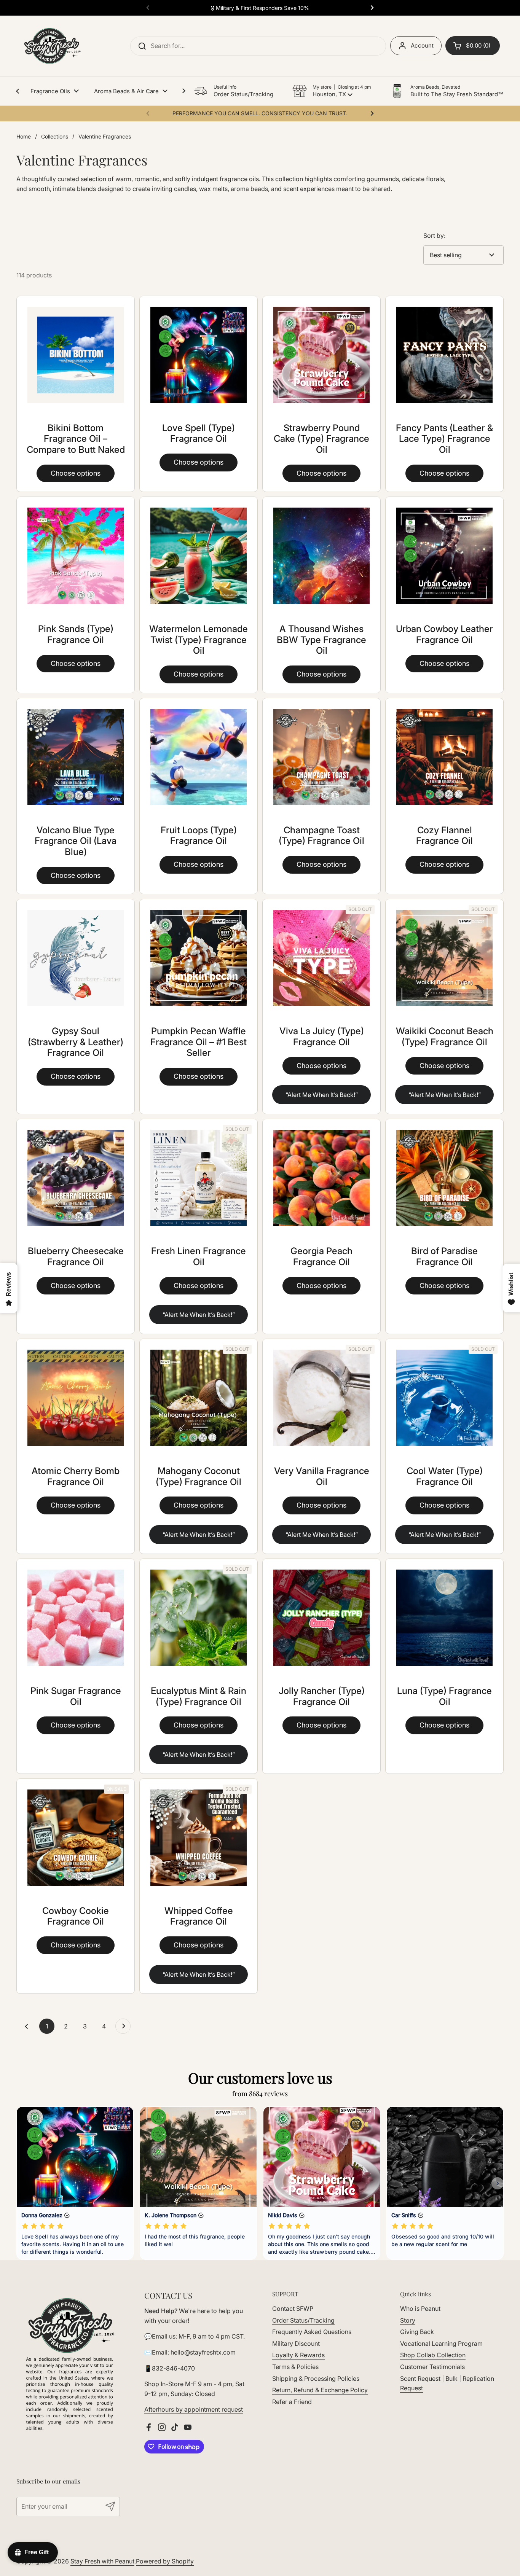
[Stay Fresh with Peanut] (50, 46)
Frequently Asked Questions (312, 2332)
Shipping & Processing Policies (316, 2379)
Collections (55, 136)
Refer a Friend (292, 2402)
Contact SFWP (293, 2309)
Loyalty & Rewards (298, 2355)
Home (24, 136)
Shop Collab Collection (433, 2355)
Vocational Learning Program (441, 2344)
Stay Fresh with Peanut (102, 2561)
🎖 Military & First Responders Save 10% (260, 8)
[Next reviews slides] (498, 2183)
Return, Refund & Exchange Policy (320, 2390)
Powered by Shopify (165, 2561)
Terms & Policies (295, 2367)
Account (422, 45)
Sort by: (434, 236)
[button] (332, 91)
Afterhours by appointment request (194, 2409)
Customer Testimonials (432, 2367)
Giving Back (417, 2332)
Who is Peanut (420, 2309)
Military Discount (296, 2344)
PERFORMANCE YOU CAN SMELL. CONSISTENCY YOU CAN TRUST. (260, 113)
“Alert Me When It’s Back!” (322, 1095)
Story (408, 2320)
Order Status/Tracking (303, 2320)
